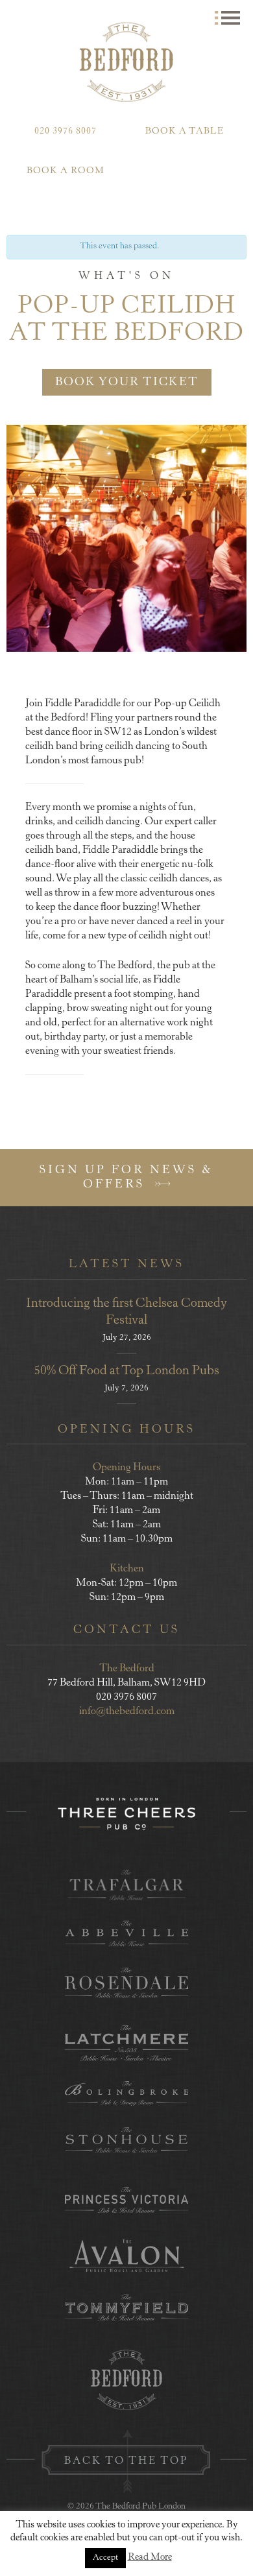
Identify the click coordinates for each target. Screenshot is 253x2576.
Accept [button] (105, 2558)
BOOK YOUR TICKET (127, 383)
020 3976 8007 (66, 132)
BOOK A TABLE (185, 132)
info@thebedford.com (127, 1711)
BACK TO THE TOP (126, 2461)
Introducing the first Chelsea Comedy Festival (126, 1312)
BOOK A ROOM (66, 171)
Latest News (126, 1265)
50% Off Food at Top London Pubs (126, 1371)
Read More (150, 2558)
